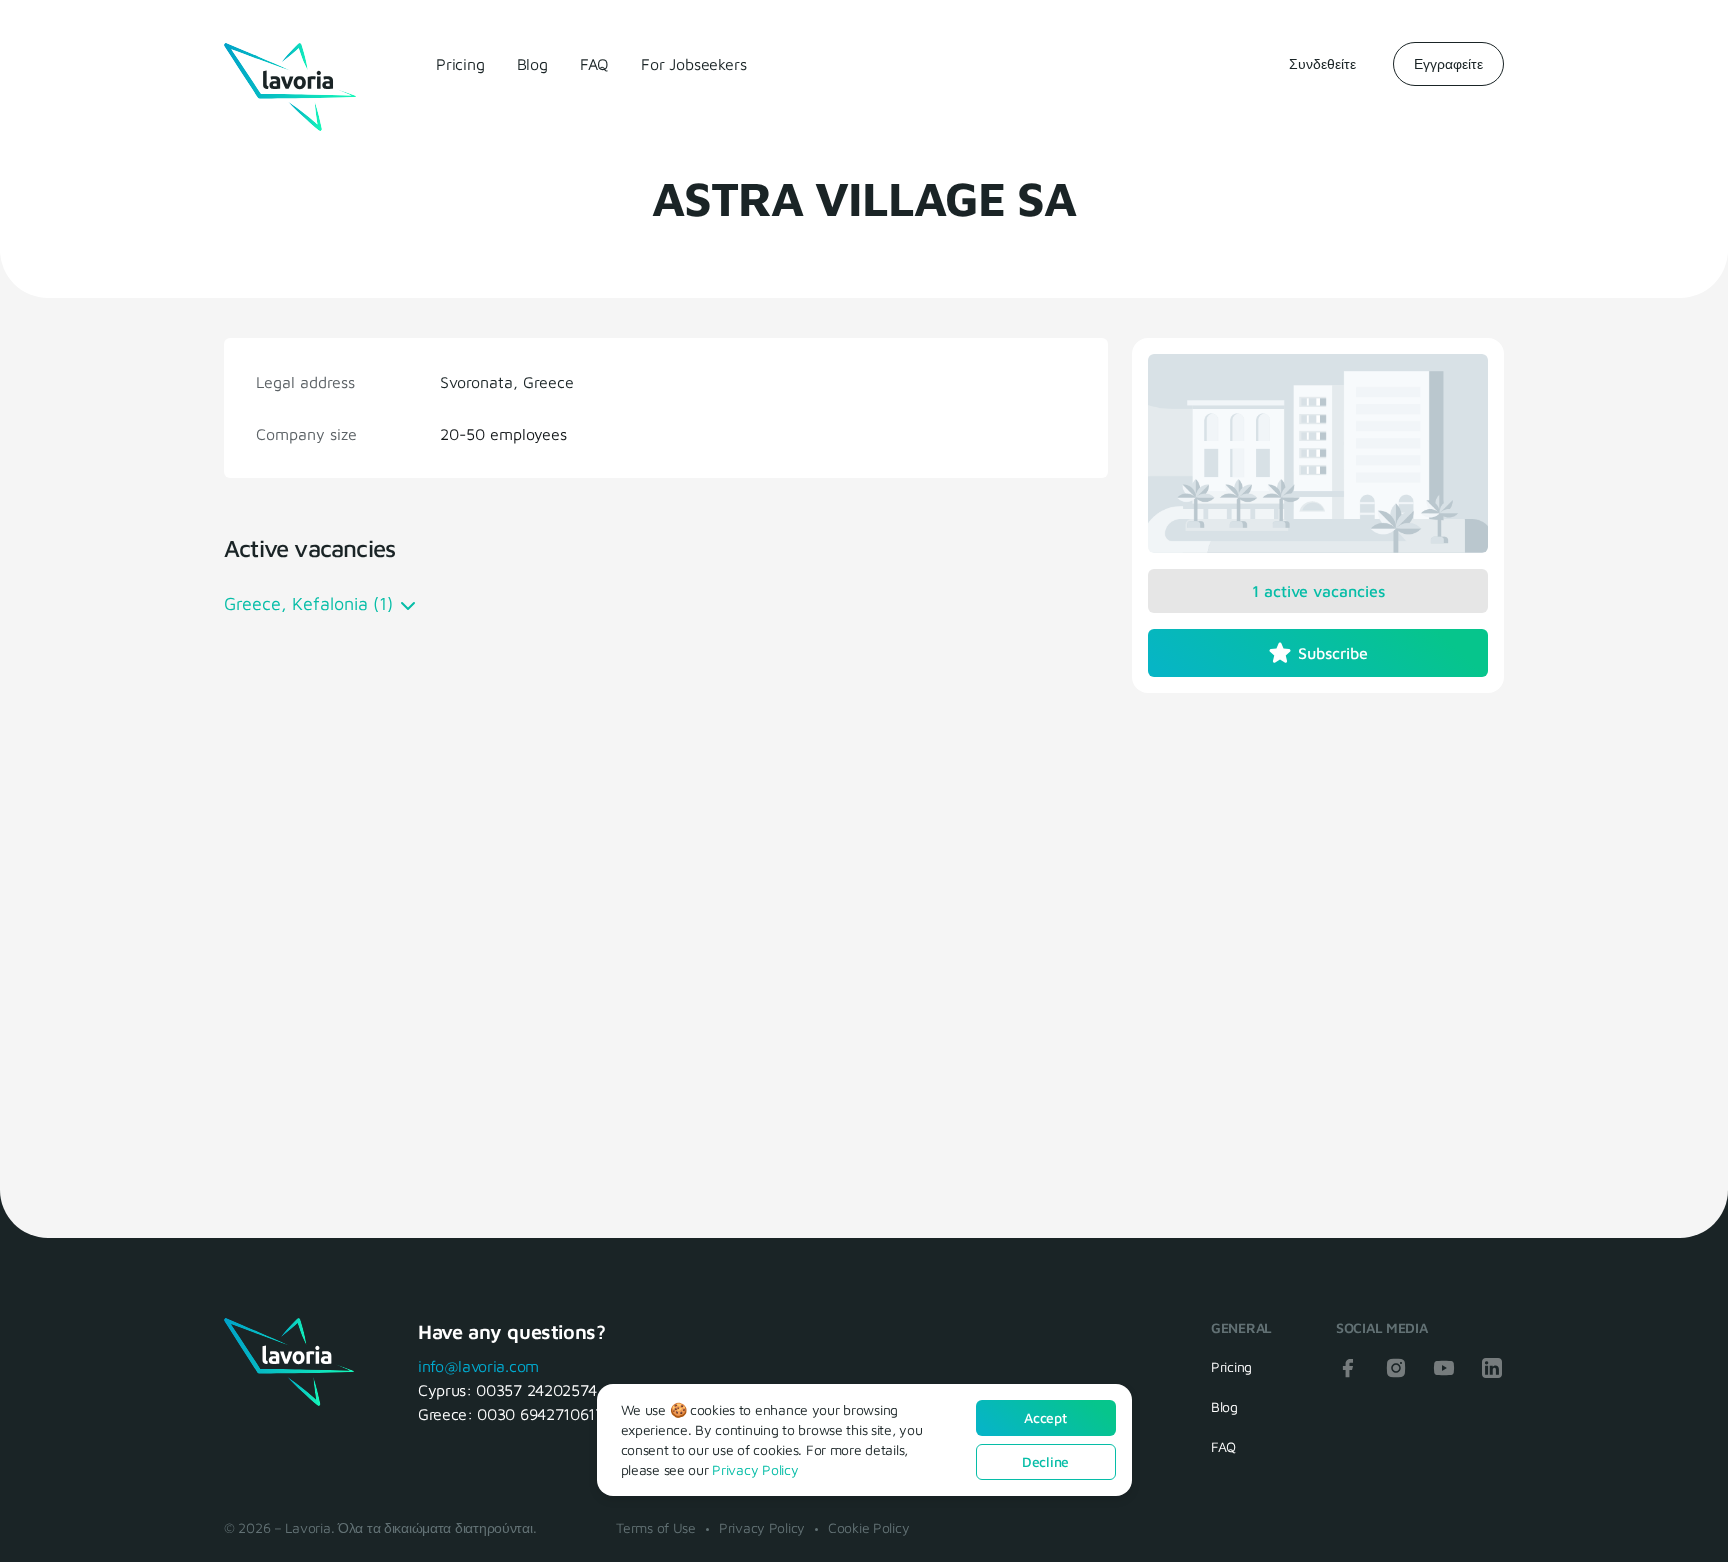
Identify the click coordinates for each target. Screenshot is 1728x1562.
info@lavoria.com (478, 1366)
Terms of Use (656, 1527)
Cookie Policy (868, 1527)
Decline (1045, 1461)
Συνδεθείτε (1322, 63)
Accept (1045, 1417)
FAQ (594, 64)
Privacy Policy (762, 1527)
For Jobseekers (693, 64)
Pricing (460, 64)
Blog (532, 64)
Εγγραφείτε (1448, 63)
